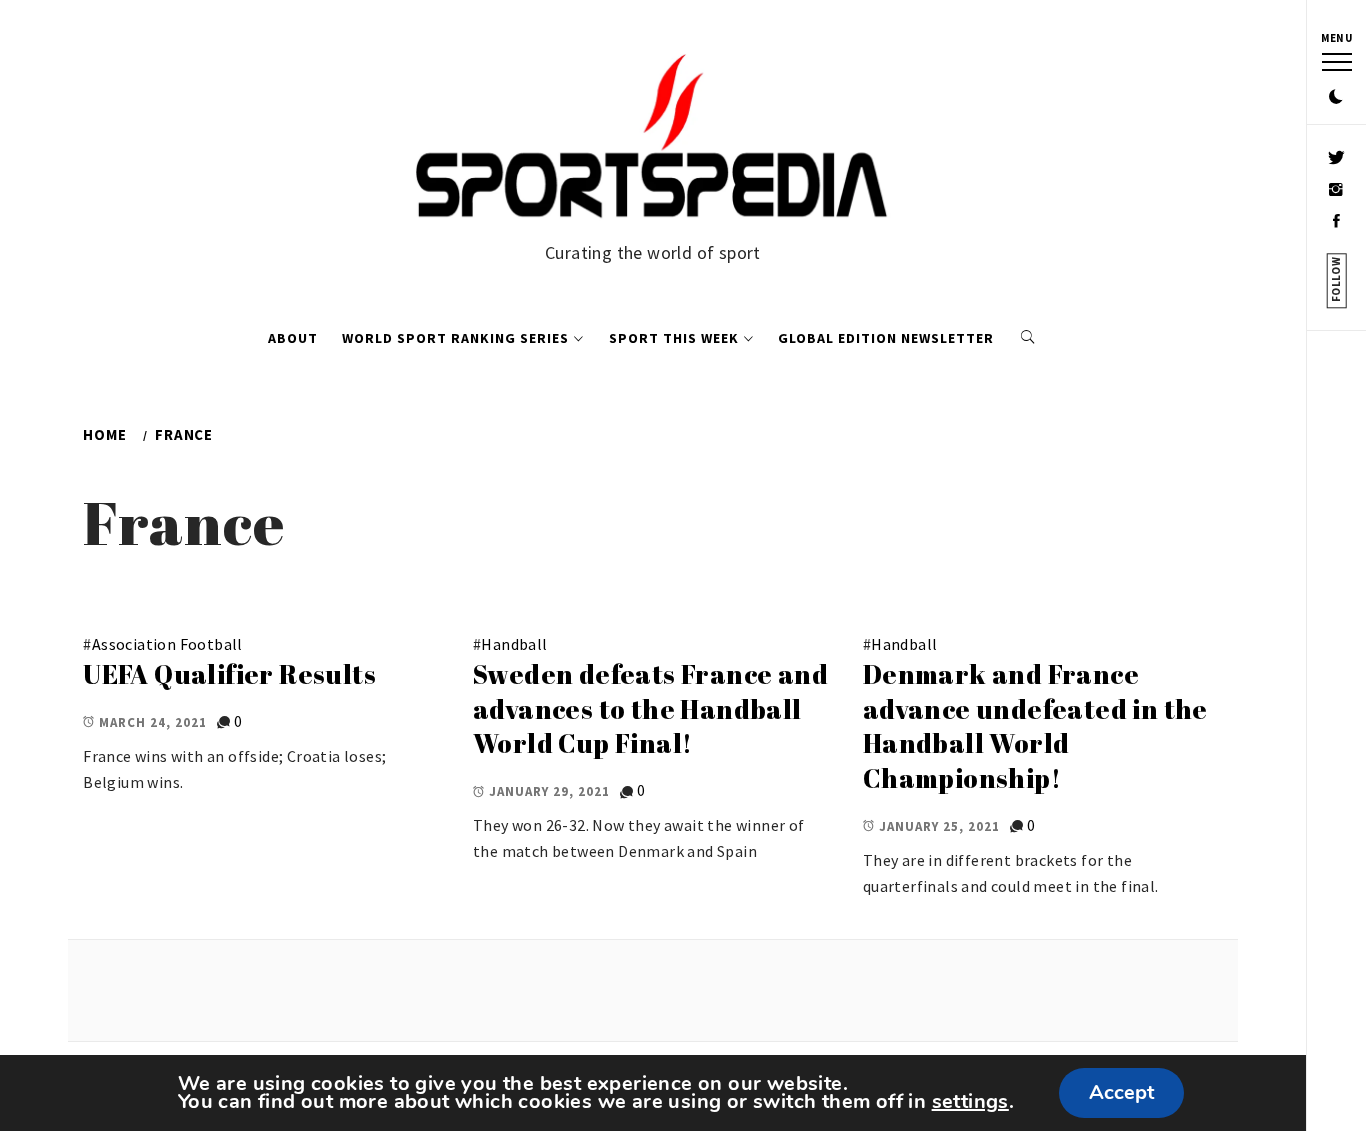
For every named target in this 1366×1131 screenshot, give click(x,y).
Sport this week (674, 338)
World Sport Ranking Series (455, 338)
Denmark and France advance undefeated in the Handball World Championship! (1035, 726)
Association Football (167, 644)
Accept (1121, 1092)
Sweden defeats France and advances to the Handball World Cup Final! (650, 708)
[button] (1336, 98)
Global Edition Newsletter (886, 338)
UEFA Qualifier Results (229, 674)
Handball (514, 644)
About (293, 338)
